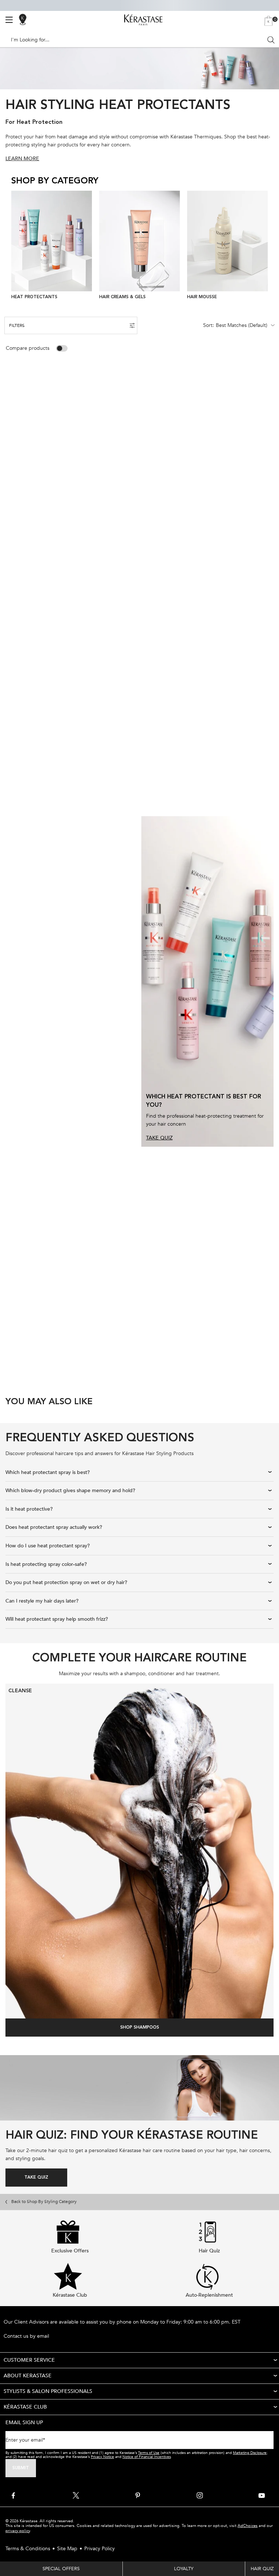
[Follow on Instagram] (200, 2495)
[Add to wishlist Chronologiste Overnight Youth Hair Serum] (130, 840)
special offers (61, 2569)
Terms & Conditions (28, 2549)
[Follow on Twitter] (76, 2495)
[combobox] (136, 40)
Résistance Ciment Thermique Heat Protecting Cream (58, 1321)
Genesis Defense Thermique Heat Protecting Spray (190, 758)
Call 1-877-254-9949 (27, 2329)
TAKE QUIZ (159, 1138)
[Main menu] (9, 20)
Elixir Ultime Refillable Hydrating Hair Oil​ (69, 529)
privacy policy (18, 2531)
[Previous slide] (14, 246)
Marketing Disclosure (250, 2453)
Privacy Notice (102, 2457)
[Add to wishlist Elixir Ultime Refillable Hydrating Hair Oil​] (129, 389)
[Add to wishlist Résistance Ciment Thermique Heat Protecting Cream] (130, 1178)
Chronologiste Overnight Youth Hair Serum (62, 984)
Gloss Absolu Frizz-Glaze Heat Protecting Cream (69, 758)
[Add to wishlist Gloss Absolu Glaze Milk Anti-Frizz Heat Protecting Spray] (265, 389)
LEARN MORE (22, 159)
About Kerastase (28, 2376)
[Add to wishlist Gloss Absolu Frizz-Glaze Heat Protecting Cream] (129, 615)
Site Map (67, 2549)
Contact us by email (26, 2336)
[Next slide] (265, 246)
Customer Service (29, 2360)
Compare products (28, 348)
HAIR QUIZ (262, 2569)
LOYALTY (184, 2569)
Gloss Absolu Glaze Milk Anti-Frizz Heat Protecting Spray (201, 532)
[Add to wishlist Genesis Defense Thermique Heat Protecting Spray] (266, 615)
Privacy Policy (100, 2549)
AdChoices (248, 2526)
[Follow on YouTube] (262, 2495)
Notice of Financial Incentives (147, 2457)
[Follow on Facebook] (14, 2495)
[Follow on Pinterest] (138, 2495)
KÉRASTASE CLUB (25, 2407)
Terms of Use (149, 2453)
